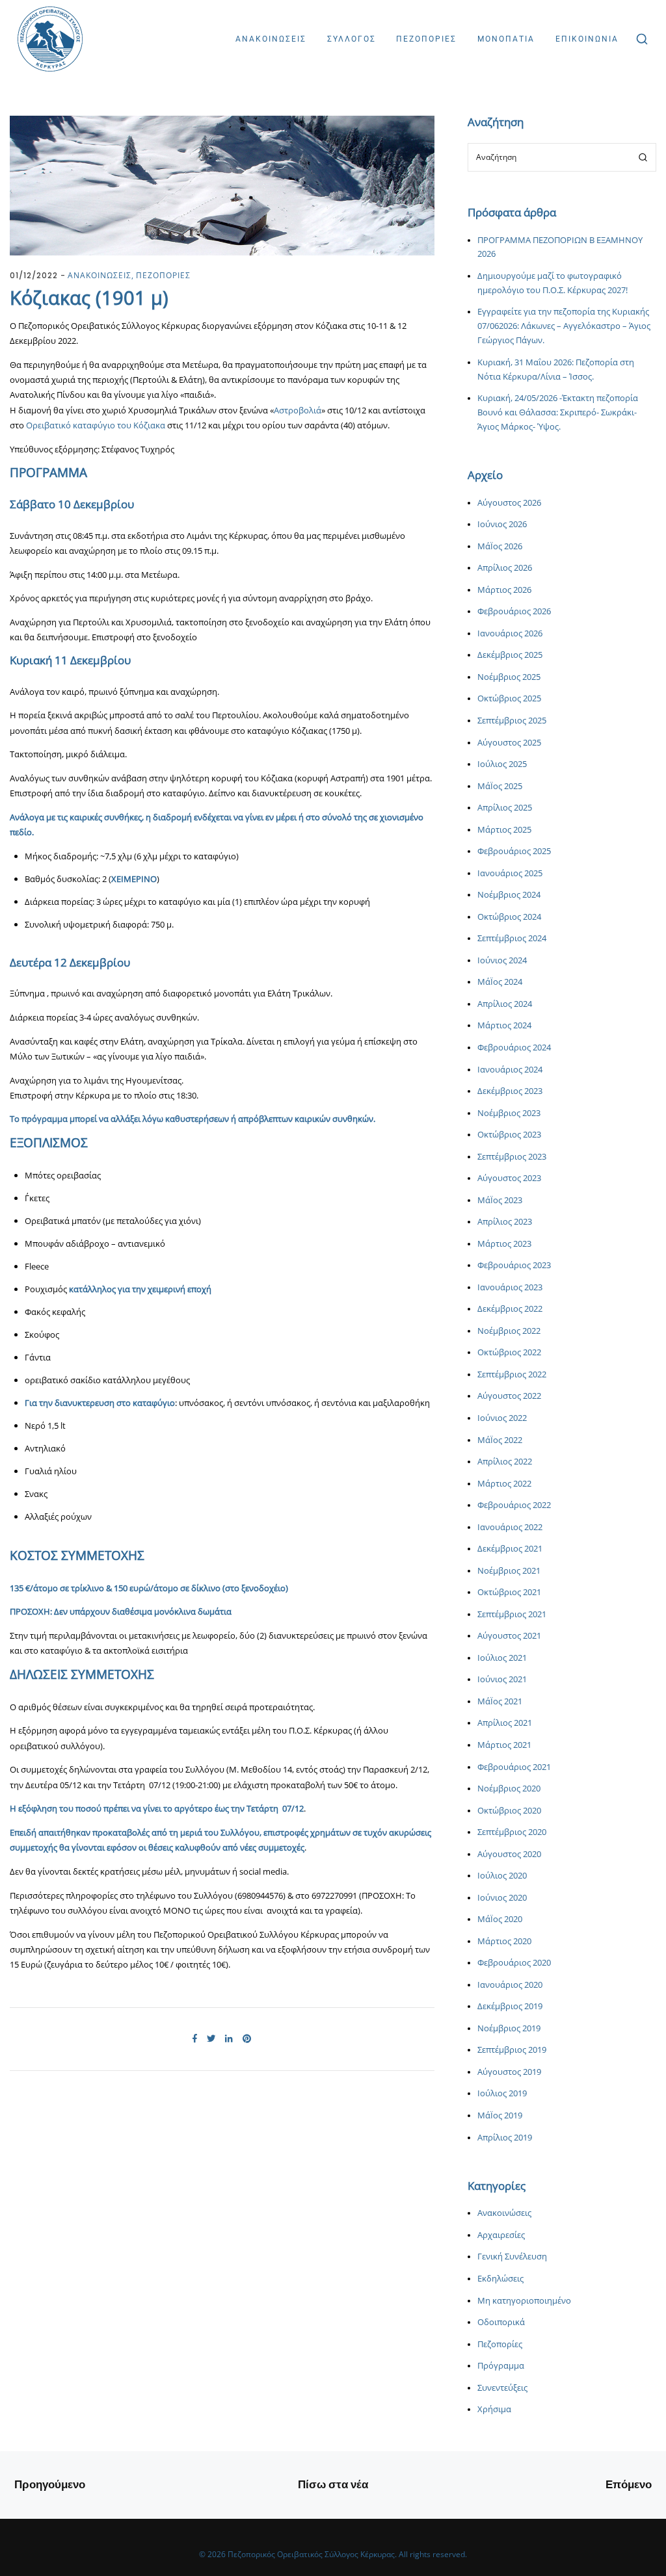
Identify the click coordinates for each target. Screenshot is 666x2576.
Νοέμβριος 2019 (509, 2028)
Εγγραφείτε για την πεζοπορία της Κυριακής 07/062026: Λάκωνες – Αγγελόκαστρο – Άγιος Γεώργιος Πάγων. (564, 326)
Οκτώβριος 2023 (509, 1135)
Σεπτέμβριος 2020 (512, 1832)
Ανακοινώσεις (504, 2213)
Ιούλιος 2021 (502, 1658)
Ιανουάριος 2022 (510, 1527)
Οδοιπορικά (501, 2322)
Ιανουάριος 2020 (510, 1985)
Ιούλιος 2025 (502, 764)
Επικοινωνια (587, 39)
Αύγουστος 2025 (509, 743)
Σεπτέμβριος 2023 (512, 1157)
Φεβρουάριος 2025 (514, 851)
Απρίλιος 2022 (505, 1462)
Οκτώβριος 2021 (509, 1592)
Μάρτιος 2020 (504, 1941)
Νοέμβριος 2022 (509, 1331)
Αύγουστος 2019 (509, 2072)
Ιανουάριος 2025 (510, 873)
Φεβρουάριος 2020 (514, 1963)
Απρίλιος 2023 (505, 1222)
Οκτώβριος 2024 (509, 917)
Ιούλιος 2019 (502, 2093)
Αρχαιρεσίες (501, 2235)
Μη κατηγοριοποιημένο (524, 2301)
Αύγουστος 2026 (509, 503)
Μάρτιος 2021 (504, 1745)
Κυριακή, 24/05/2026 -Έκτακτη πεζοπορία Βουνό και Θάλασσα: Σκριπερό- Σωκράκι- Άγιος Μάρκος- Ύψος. (558, 412)
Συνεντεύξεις (502, 2388)
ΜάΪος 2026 (500, 546)
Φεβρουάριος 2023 (514, 1265)
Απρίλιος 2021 (505, 1723)
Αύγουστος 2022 (509, 1396)
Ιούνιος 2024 (502, 960)
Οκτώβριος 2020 (509, 1811)
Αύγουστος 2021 (509, 1636)
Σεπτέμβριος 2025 (512, 721)
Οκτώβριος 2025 (509, 698)
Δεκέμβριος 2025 (510, 655)
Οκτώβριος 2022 (509, 1352)
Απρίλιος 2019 (505, 2138)
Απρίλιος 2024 (505, 1004)
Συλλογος (352, 39)
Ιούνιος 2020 (502, 1898)
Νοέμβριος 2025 (509, 677)
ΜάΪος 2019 (500, 2115)
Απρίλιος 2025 (505, 808)
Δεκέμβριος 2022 (510, 1309)
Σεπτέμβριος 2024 (512, 938)
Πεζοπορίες (500, 2344)
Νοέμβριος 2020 (509, 1789)
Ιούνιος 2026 (502, 524)
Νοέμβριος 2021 (509, 1571)
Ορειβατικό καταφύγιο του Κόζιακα (97, 425)
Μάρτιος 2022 (504, 1484)
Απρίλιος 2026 (505, 568)
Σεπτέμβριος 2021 (512, 1614)
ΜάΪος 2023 (500, 1200)
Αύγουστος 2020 (509, 1854)
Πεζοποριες (426, 39)
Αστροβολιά (298, 410)
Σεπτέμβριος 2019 (512, 2050)
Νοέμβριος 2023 (509, 1113)
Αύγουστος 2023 (509, 1178)
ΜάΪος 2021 (500, 1701)
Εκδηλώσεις (500, 2279)
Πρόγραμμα (501, 2366)
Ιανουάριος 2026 (510, 633)
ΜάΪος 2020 (500, 1919)
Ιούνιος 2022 (502, 1418)
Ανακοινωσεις (271, 39)
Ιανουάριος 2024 (510, 1070)
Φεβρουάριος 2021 (514, 1767)
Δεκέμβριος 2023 (510, 1091)
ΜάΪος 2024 (500, 982)
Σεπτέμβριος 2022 (512, 1374)
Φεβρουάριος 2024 (514, 1047)
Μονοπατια (506, 39)
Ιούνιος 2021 (502, 1679)
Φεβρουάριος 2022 (514, 1505)
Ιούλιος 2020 (502, 1876)
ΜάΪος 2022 (500, 1440)
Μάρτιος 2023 (504, 1244)
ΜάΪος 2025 (500, 786)
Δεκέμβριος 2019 (510, 2006)
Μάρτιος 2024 (504, 1025)
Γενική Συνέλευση (512, 2257)
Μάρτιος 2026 (504, 590)
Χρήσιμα (494, 2409)
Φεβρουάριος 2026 (514, 611)
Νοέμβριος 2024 (509, 895)
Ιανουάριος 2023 (510, 1287)
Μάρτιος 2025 (504, 830)
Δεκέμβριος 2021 (510, 1549)
